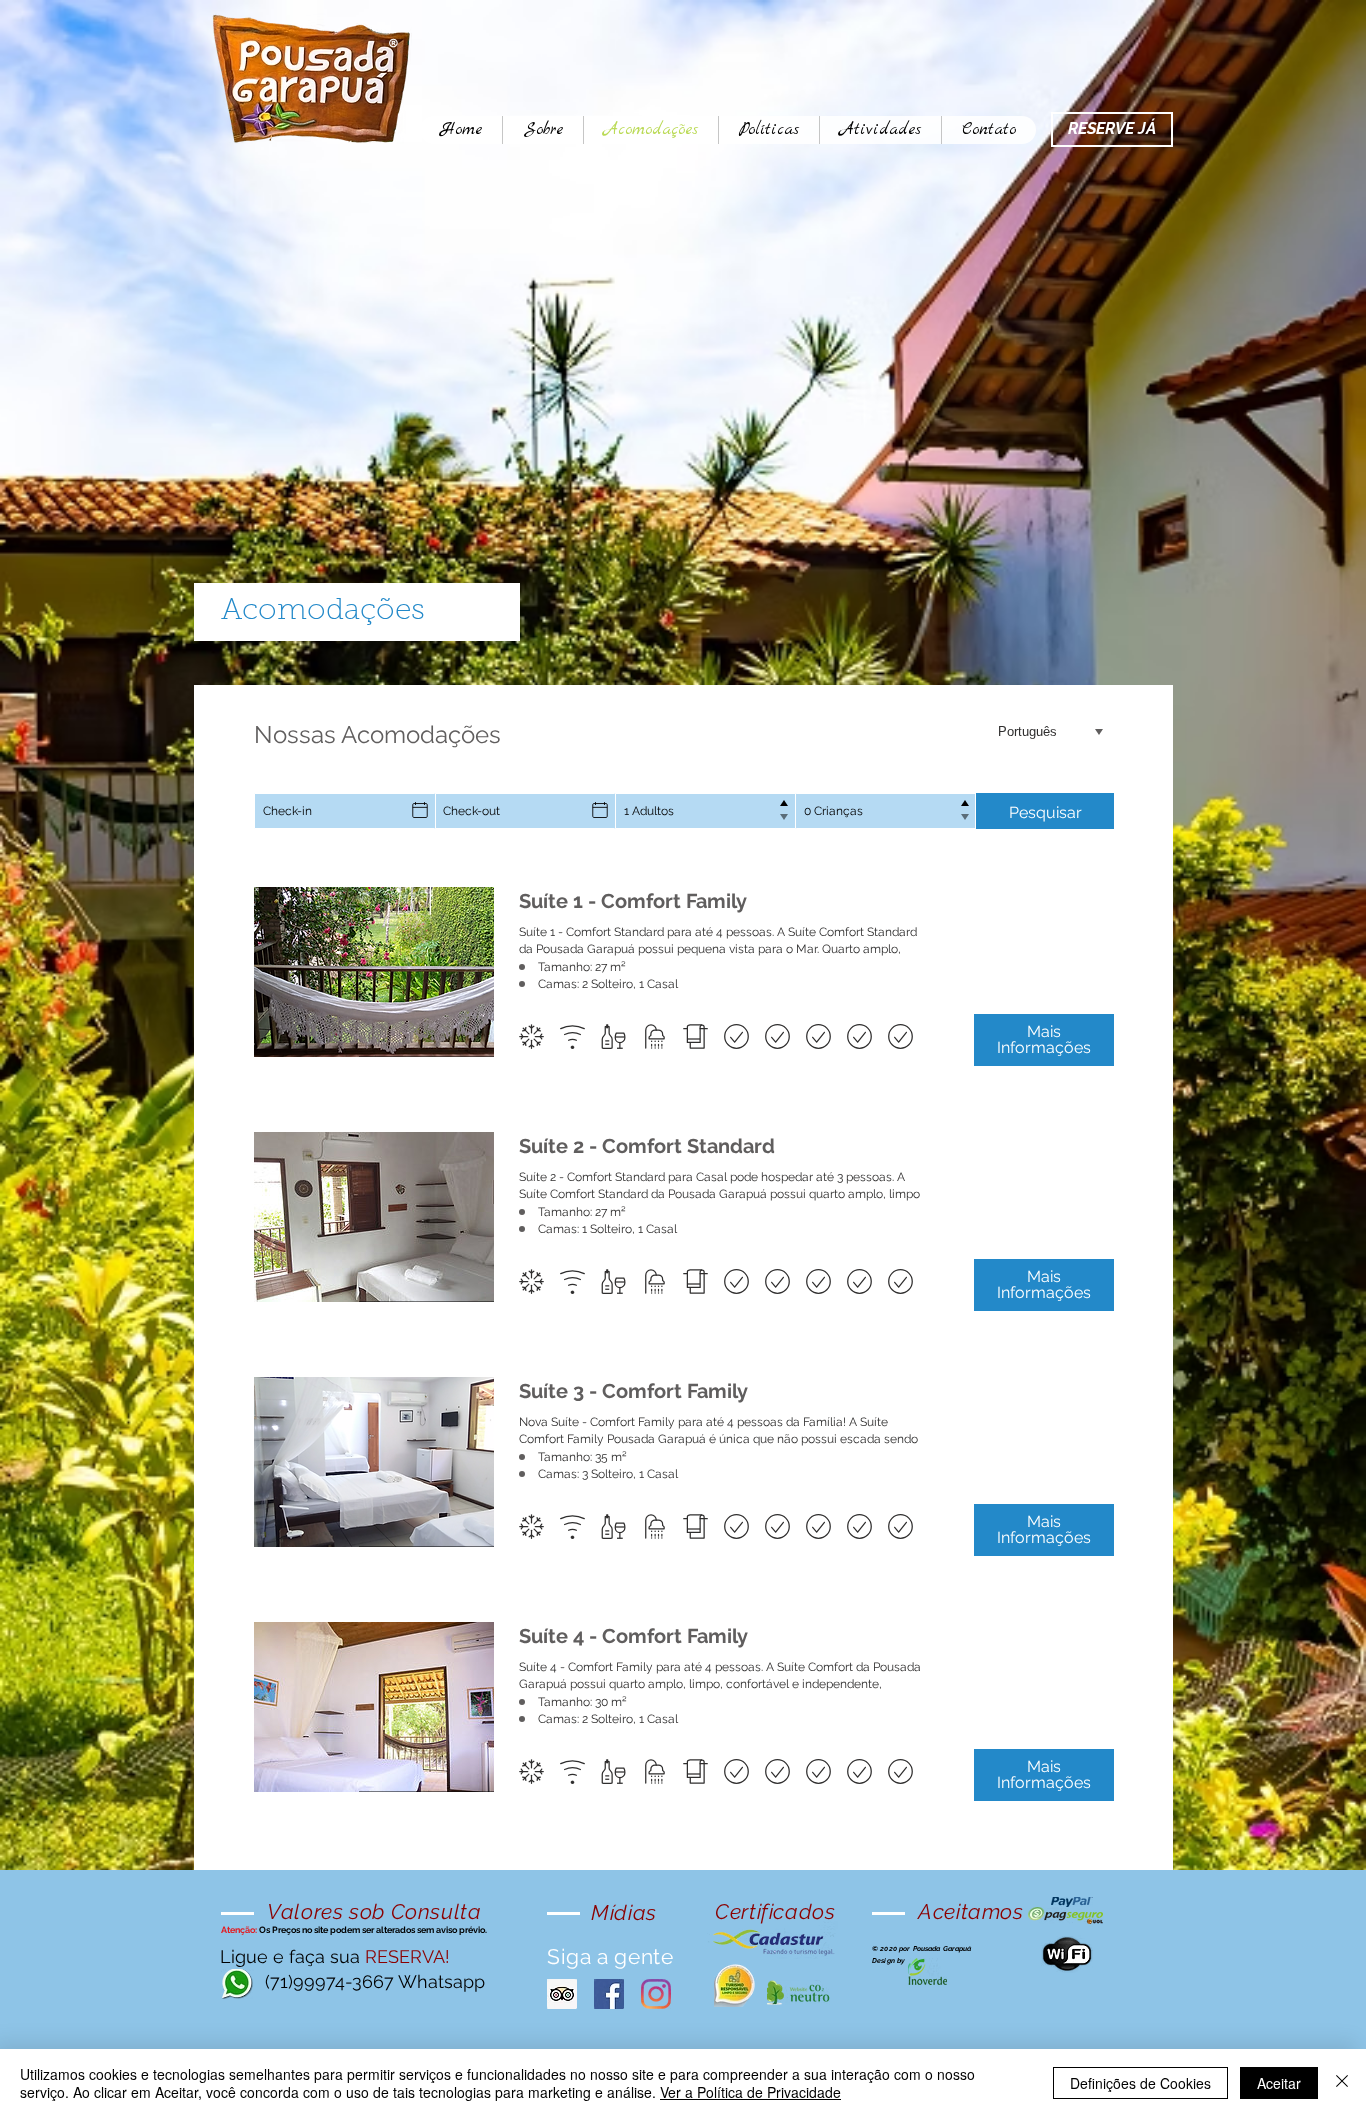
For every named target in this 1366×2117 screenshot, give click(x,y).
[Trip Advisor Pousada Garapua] (562, 1994)
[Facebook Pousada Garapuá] (609, 1994)
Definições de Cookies (1140, 2083)
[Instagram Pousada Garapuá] (656, 1994)
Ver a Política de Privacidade (750, 2092)
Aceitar (1279, 2083)
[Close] (1342, 2083)
